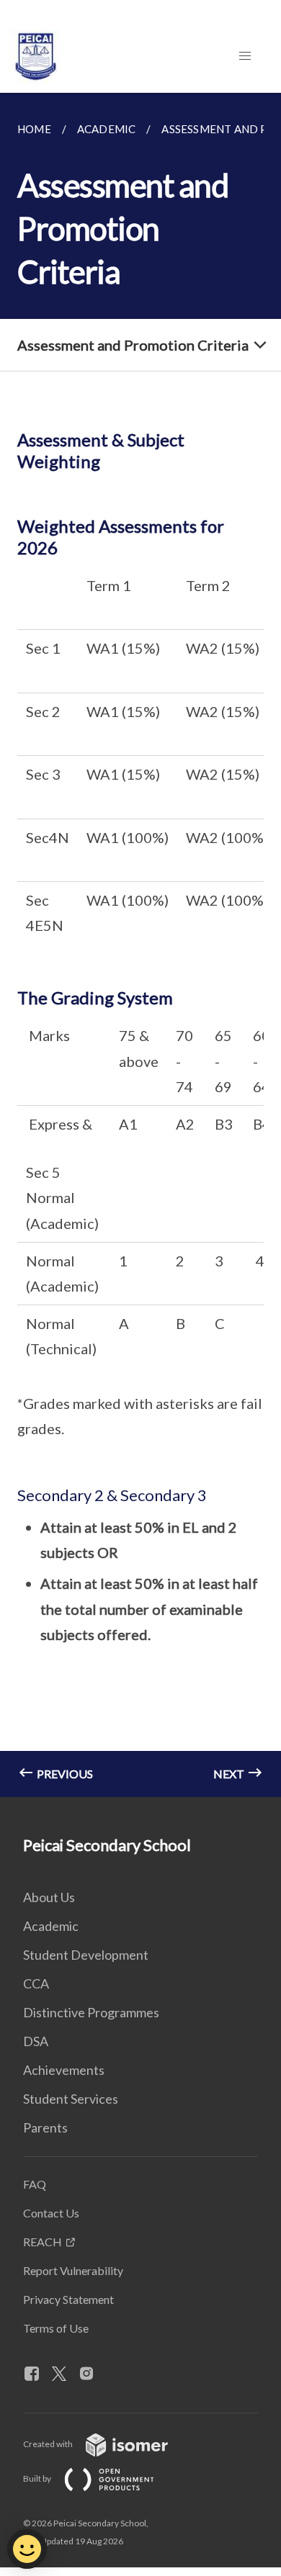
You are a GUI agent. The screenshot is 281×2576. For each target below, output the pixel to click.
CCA (36, 1983)
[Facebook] (37, 2374)
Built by (38, 2478)
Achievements (64, 2070)
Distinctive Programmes (91, 2012)
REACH (43, 2242)
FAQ (35, 2184)
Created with (49, 2444)
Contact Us (51, 2213)
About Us (49, 1897)
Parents (45, 2127)
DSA (36, 2041)
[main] (140, 945)
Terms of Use (56, 2328)
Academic (51, 1926)
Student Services (71, 2099)
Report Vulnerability (73, 2270)
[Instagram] (92, 2374)
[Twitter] (65, 2374)
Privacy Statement (68, 2299)
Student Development (86, 1955)
